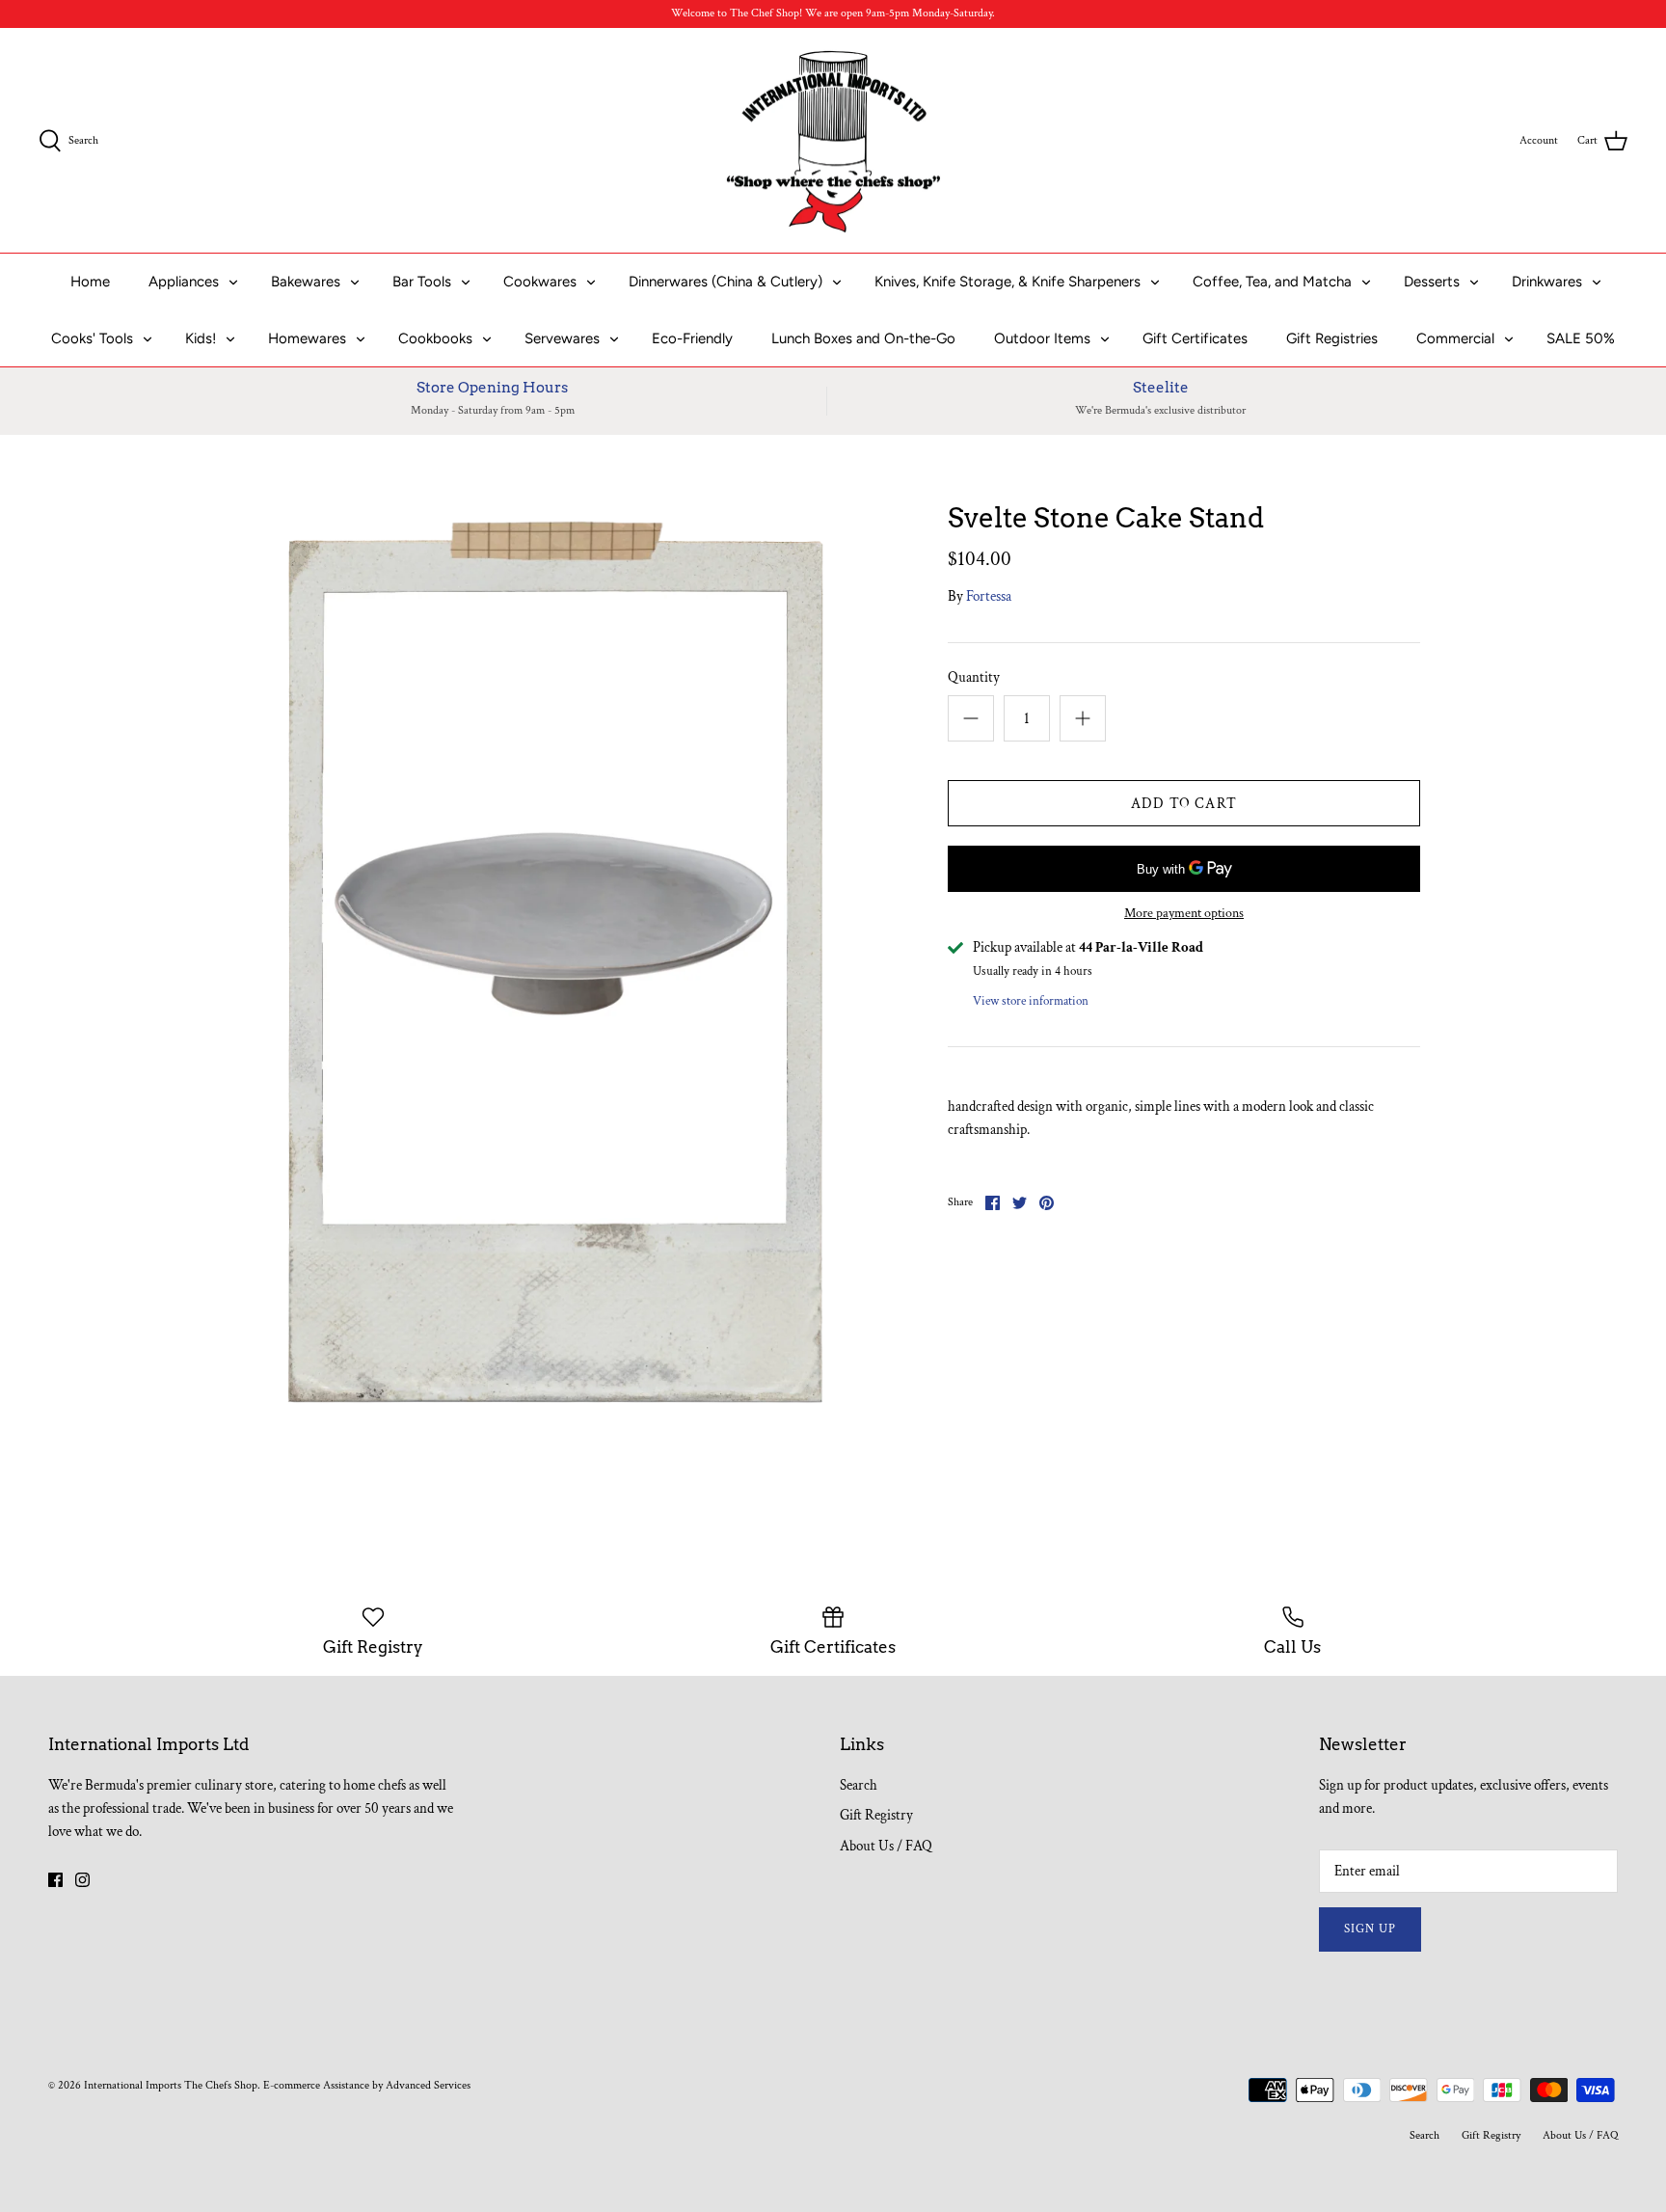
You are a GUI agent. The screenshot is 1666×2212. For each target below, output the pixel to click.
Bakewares (306, 282)
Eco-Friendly (692, 338)
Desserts (1432, 282)
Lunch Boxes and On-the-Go (863, 338)
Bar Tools (422, 282)
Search (859, 1785)
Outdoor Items (1042, 338)
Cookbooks (435, 338)
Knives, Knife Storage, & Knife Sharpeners (1008, 282)
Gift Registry (876, 1815)
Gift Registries (1332, 338)
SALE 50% (1581, 338)
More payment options (1184, 914)
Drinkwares (1547, 282)
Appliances (184, 282)
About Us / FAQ (886, 1846)
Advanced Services (428, 2085)
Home (90, 282)
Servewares (562, 338)
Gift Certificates (1195, 338)
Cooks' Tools (92, 338)
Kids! (201, 338)
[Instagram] (82, 1880)
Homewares (307, 338)
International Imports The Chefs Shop (171, 2085)
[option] (550, 973)
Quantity (974, 677)
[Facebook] (55, 1880)
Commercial (1455, 338)
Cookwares (540, 282)
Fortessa (989, 596)
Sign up (1370, 1929)
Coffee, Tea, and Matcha (1272, 282)
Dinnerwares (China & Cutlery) (726, 282)
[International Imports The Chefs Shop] (833, 141)
